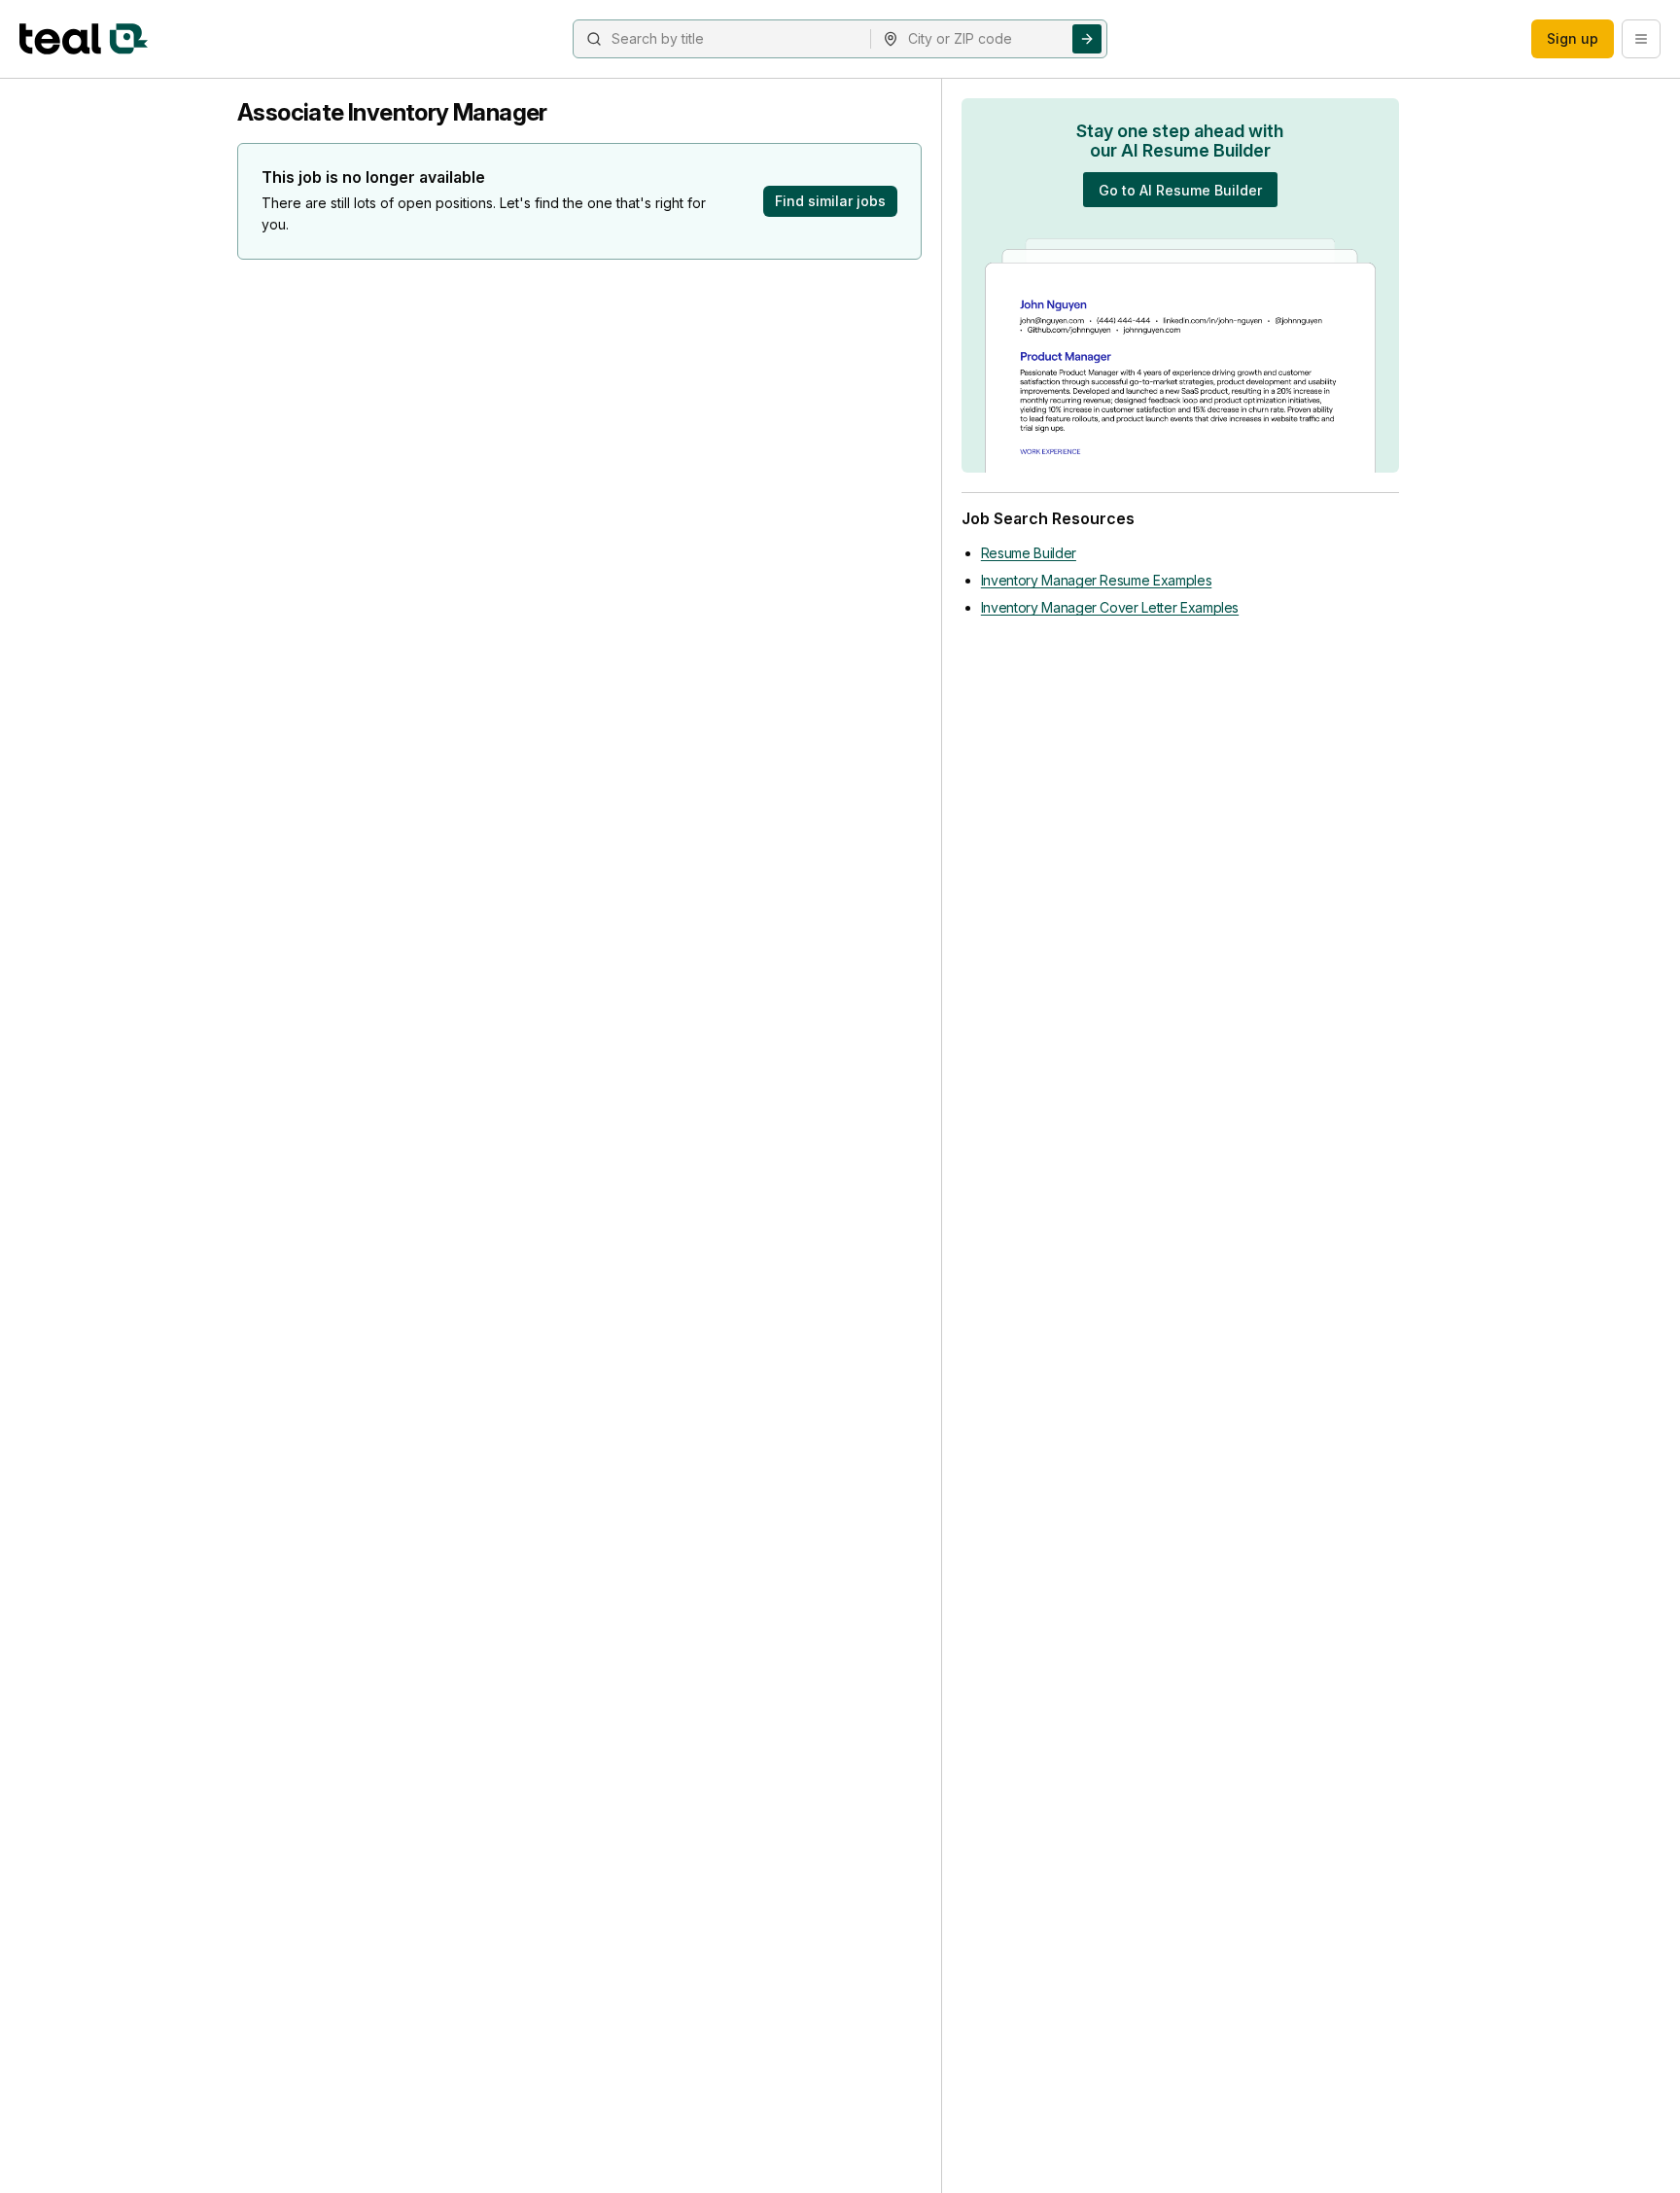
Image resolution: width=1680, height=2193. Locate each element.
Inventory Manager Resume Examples (1096, 580)
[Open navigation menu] (1641, 39)
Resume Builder (1029, 553)
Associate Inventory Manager (392, 112)
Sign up (1573, 38)
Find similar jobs (830, 201)
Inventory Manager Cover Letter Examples (1110, 607)
